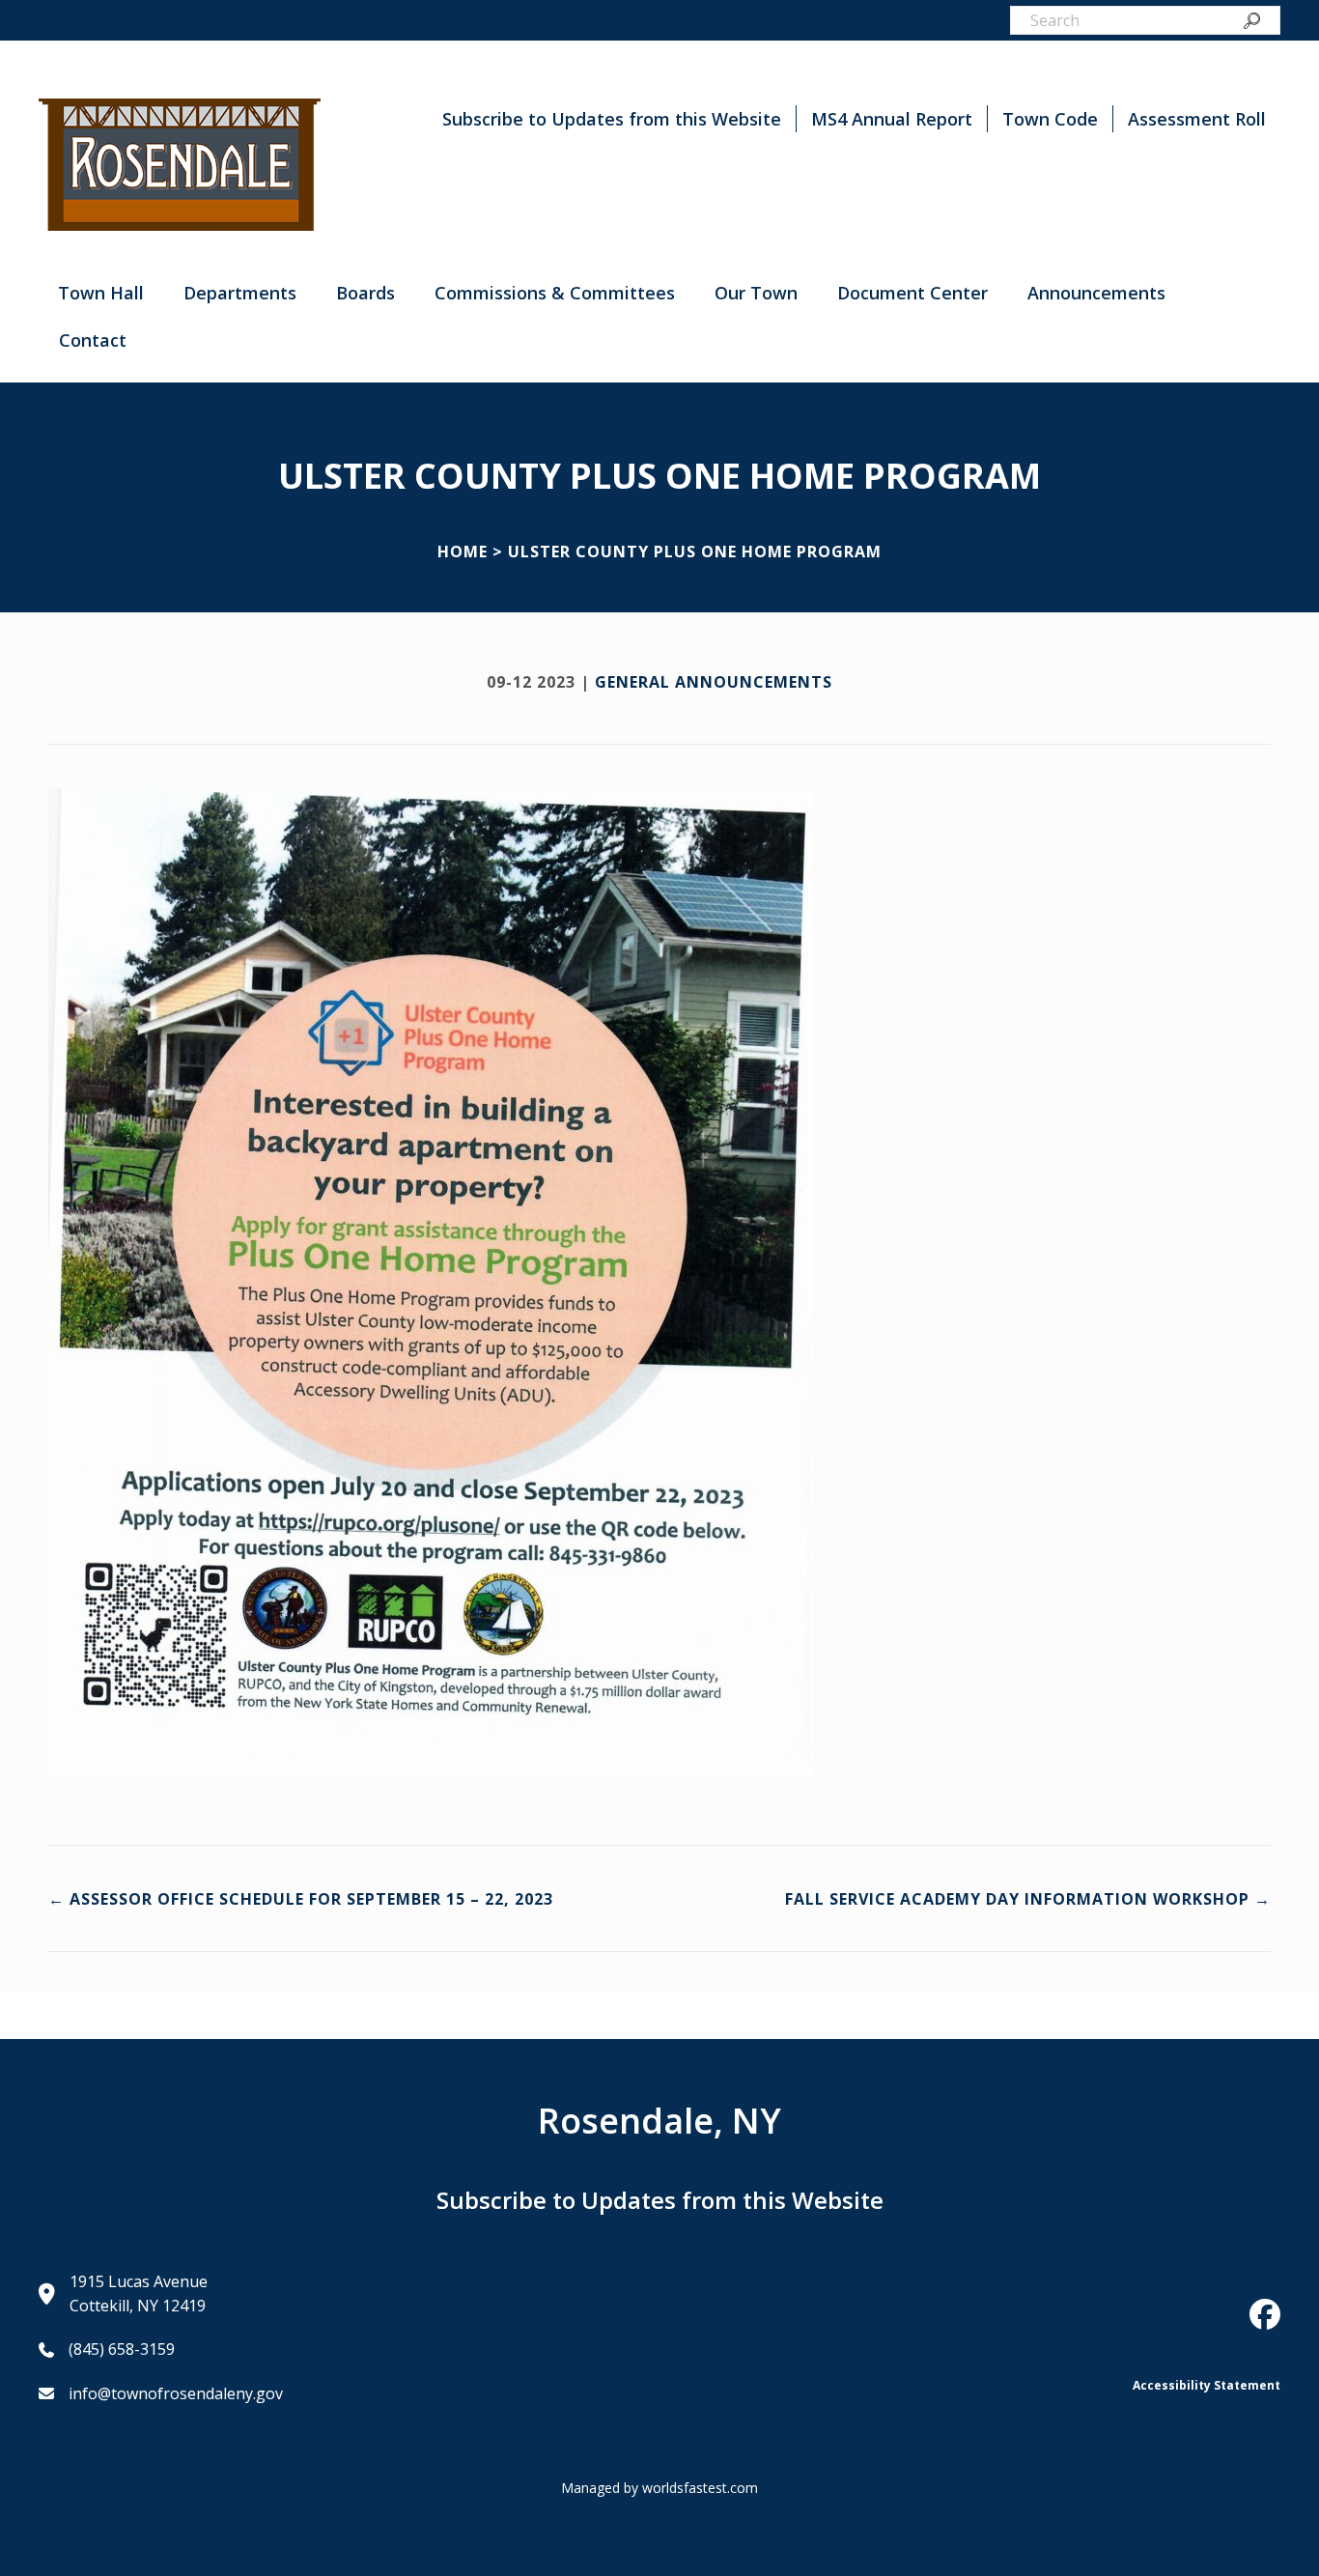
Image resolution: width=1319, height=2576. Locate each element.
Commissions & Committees (555, 293)
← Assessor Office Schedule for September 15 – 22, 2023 (301, 1899)
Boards (365, 293)
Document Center (912, 293)
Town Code (1050, 119)
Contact (93, 340)
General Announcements (714, 682)
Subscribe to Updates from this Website (612, 119)
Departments (240, 293)
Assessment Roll (1197, 119)
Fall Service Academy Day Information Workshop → (1028, 1899)
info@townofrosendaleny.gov (176, 2393)
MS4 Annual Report (892, 119)
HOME (463, 552)
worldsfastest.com (700, 2488)
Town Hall (101, 293)
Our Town (756, 293)
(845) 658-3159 (122, 2349)
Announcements (1096, 293)
